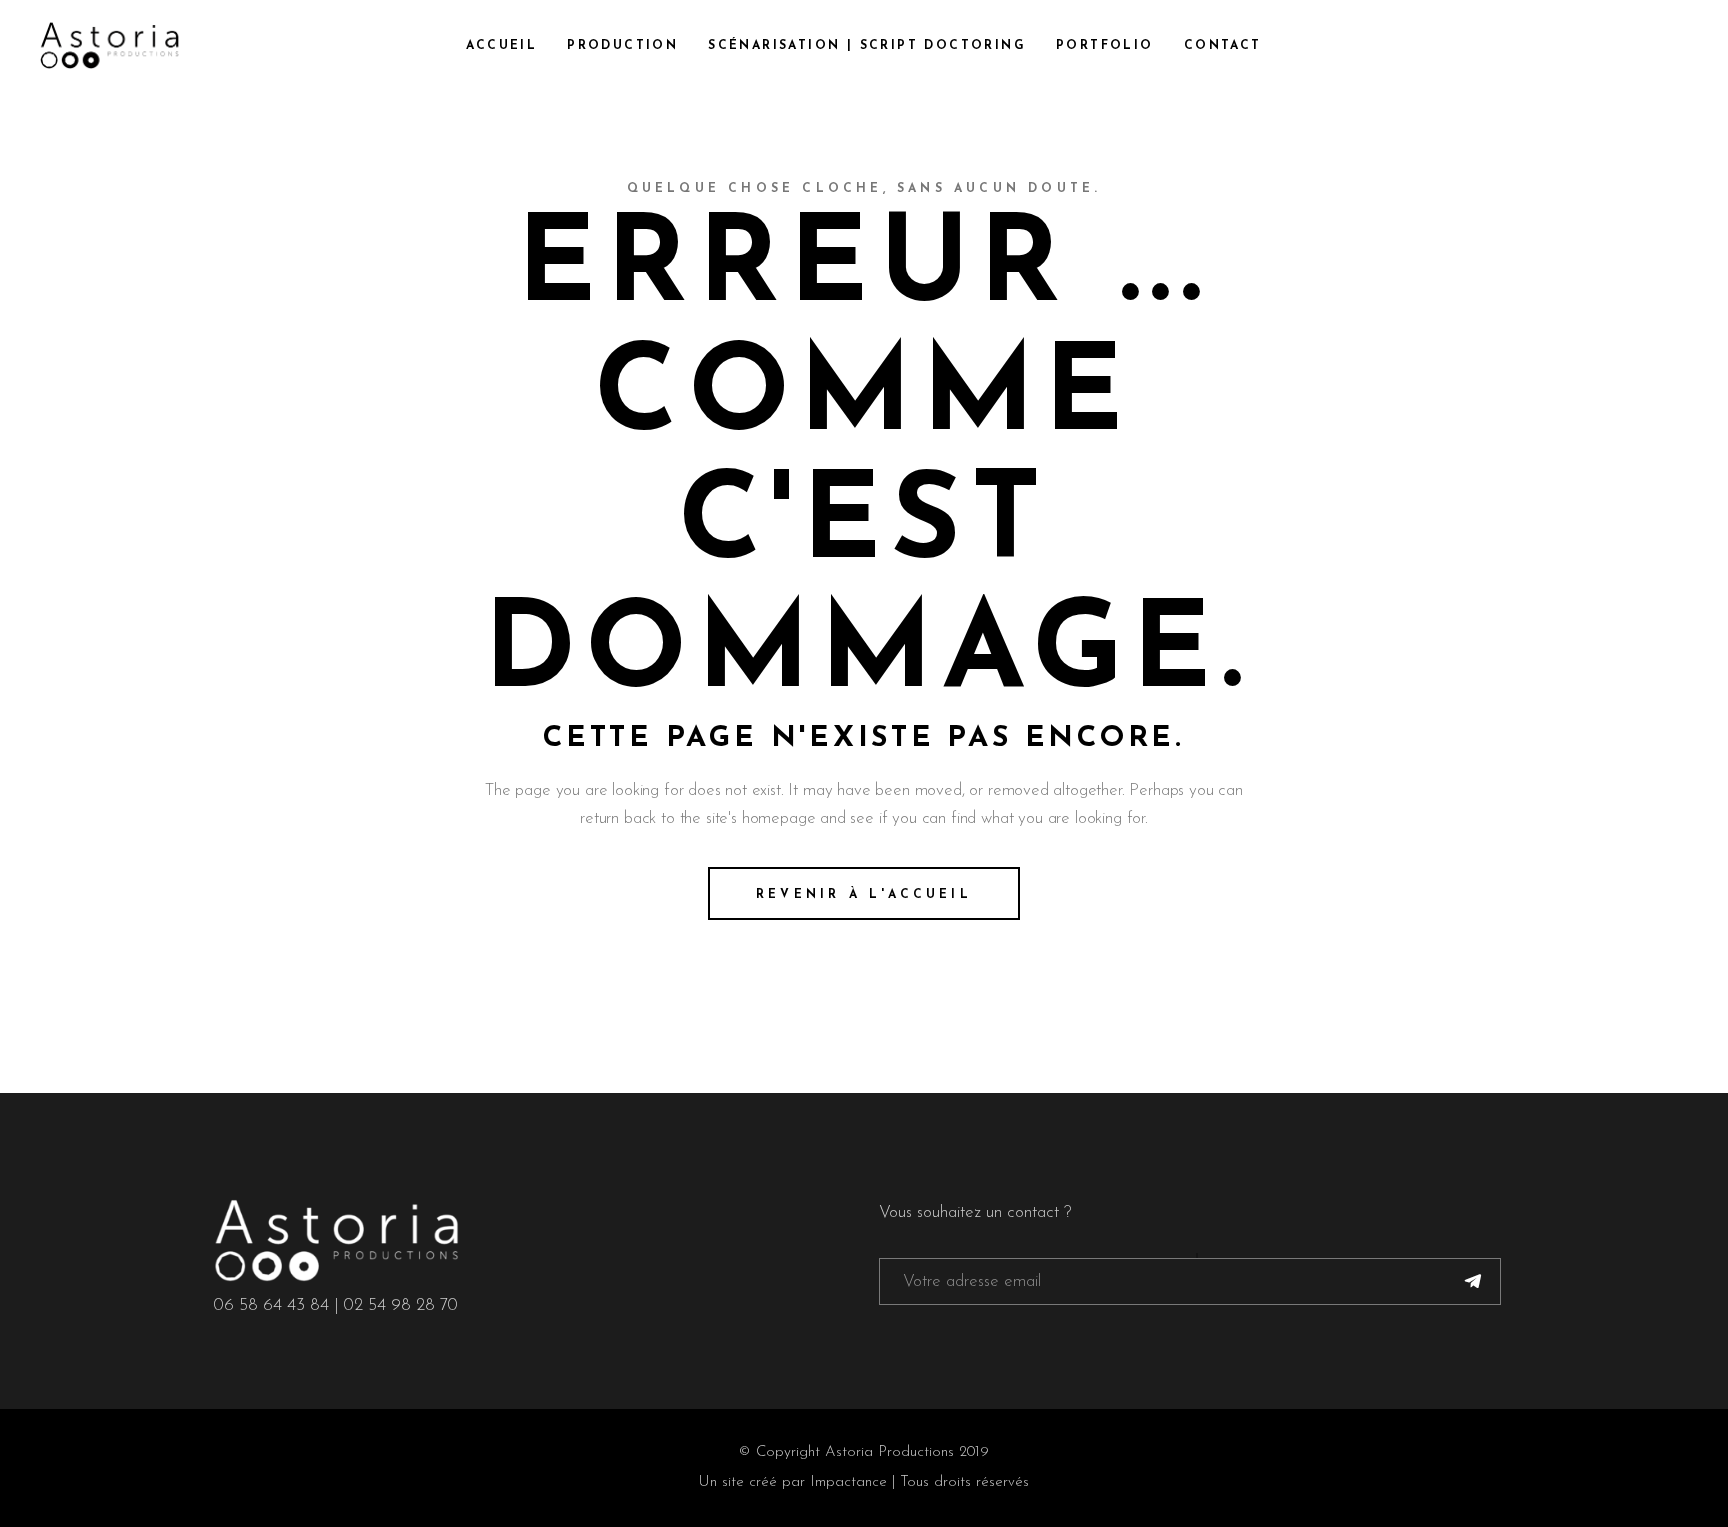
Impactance (848, 1482)
